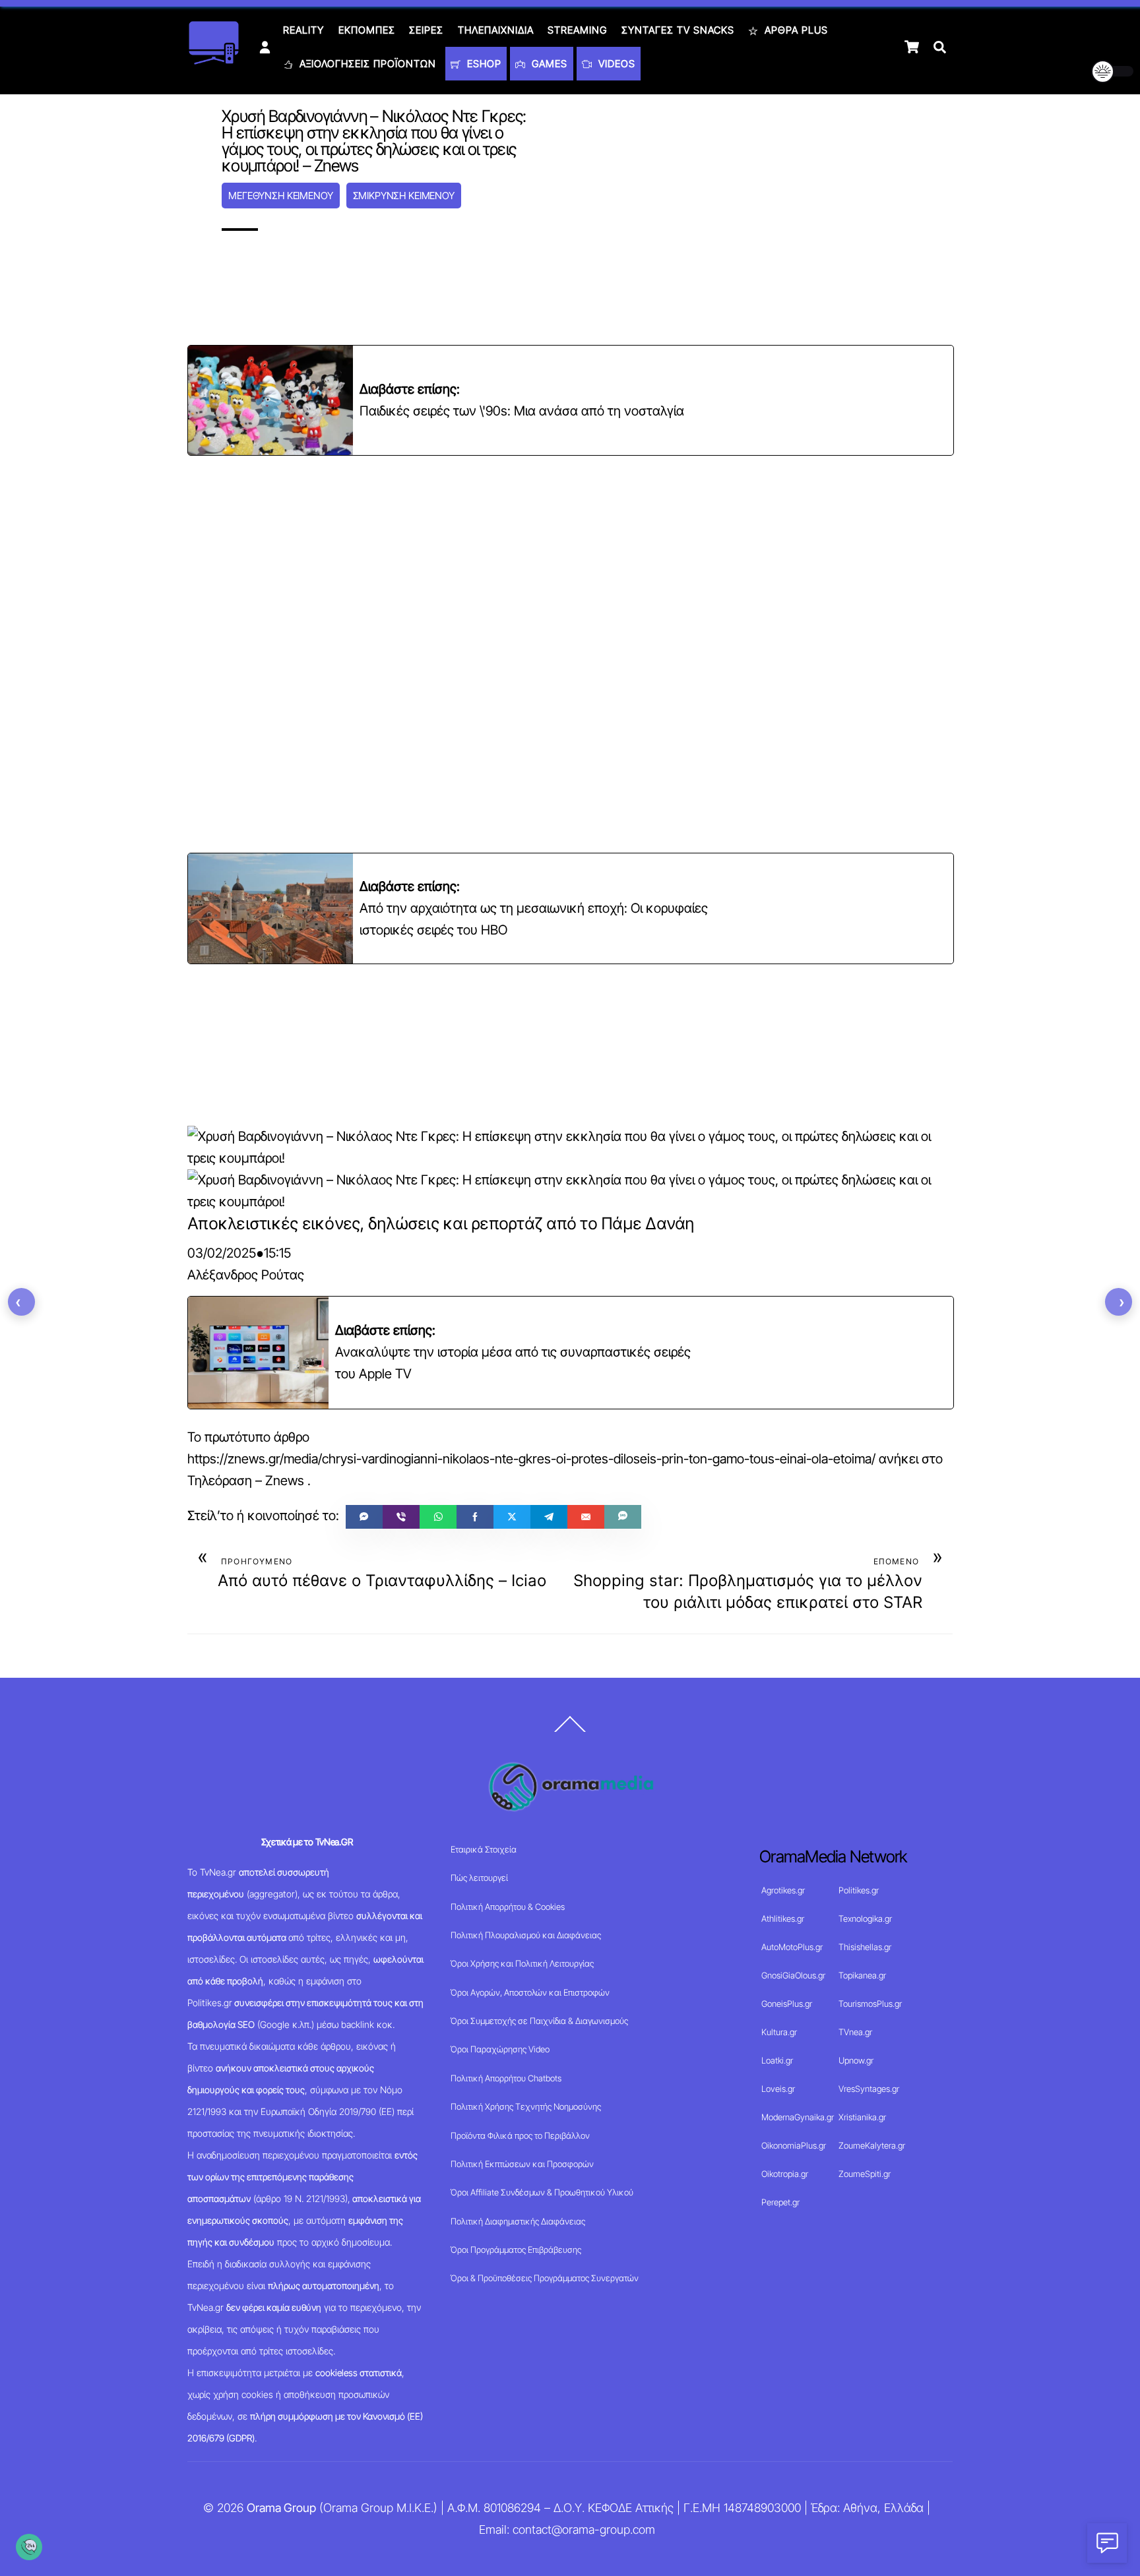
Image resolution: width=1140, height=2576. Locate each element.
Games (548, 64)
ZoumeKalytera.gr (872, 2145)
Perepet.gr (780, 2202)
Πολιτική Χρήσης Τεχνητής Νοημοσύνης (526, 2106)
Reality (303, 30)
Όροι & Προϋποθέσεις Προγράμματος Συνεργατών (545, 2278)
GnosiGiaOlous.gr (793, 1975)
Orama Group (281, 2508)
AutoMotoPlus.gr (792, 1947)
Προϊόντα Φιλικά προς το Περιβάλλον (520, 2135)
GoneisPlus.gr (787, 2004)
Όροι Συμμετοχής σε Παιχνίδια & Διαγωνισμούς (539, 2021)
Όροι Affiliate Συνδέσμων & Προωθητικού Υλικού (542, 2192)
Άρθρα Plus (795, 30)
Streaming (577, 30)
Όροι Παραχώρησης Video (500, 2049)
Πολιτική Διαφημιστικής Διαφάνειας (518, 2221)
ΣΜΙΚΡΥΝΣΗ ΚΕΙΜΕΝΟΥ (404, 196)
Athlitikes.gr (783, 1918)
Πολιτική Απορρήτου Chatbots (506, 2078)
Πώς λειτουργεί (479, 1878)
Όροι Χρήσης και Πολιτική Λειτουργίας (522, 1963)
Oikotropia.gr (785, 2174)
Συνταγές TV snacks (678, 30)
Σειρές (426, 30)
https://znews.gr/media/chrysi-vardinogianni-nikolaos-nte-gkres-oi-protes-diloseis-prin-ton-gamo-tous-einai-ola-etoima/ (531, 1459)
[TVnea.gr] (214, 60)
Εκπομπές (367, 30)
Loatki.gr (777, 2060)
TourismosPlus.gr (870, 2004)
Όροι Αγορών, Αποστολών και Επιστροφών (530, 1992)
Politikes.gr (859, 1890)
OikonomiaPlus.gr (794, 2145)
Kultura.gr (779, 2032)
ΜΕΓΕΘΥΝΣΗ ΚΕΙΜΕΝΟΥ (280, 196)
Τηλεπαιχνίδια (496, 30)
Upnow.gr (856, 2060)
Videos (615, 64)
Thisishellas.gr (865, 1947)
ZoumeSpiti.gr (865, 2174)
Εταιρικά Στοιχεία (484, 1849)
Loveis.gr (778, 2089)
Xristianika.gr (862, 2117)
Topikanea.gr (862, 1975)
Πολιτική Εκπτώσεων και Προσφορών (522, 2164)
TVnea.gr (855, 2032)
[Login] (265, 47)
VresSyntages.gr (869, 2089)
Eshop (483, 64)
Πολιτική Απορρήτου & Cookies (508, 1907)
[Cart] (912, 47)
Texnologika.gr (865, 1918)
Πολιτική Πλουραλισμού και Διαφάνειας (526, 1935)
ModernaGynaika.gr (798, 2117)
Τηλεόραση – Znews (246, 1481)
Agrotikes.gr (783, 1890)
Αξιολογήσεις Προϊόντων (366, 64)
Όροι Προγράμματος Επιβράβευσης (516, 2250)
